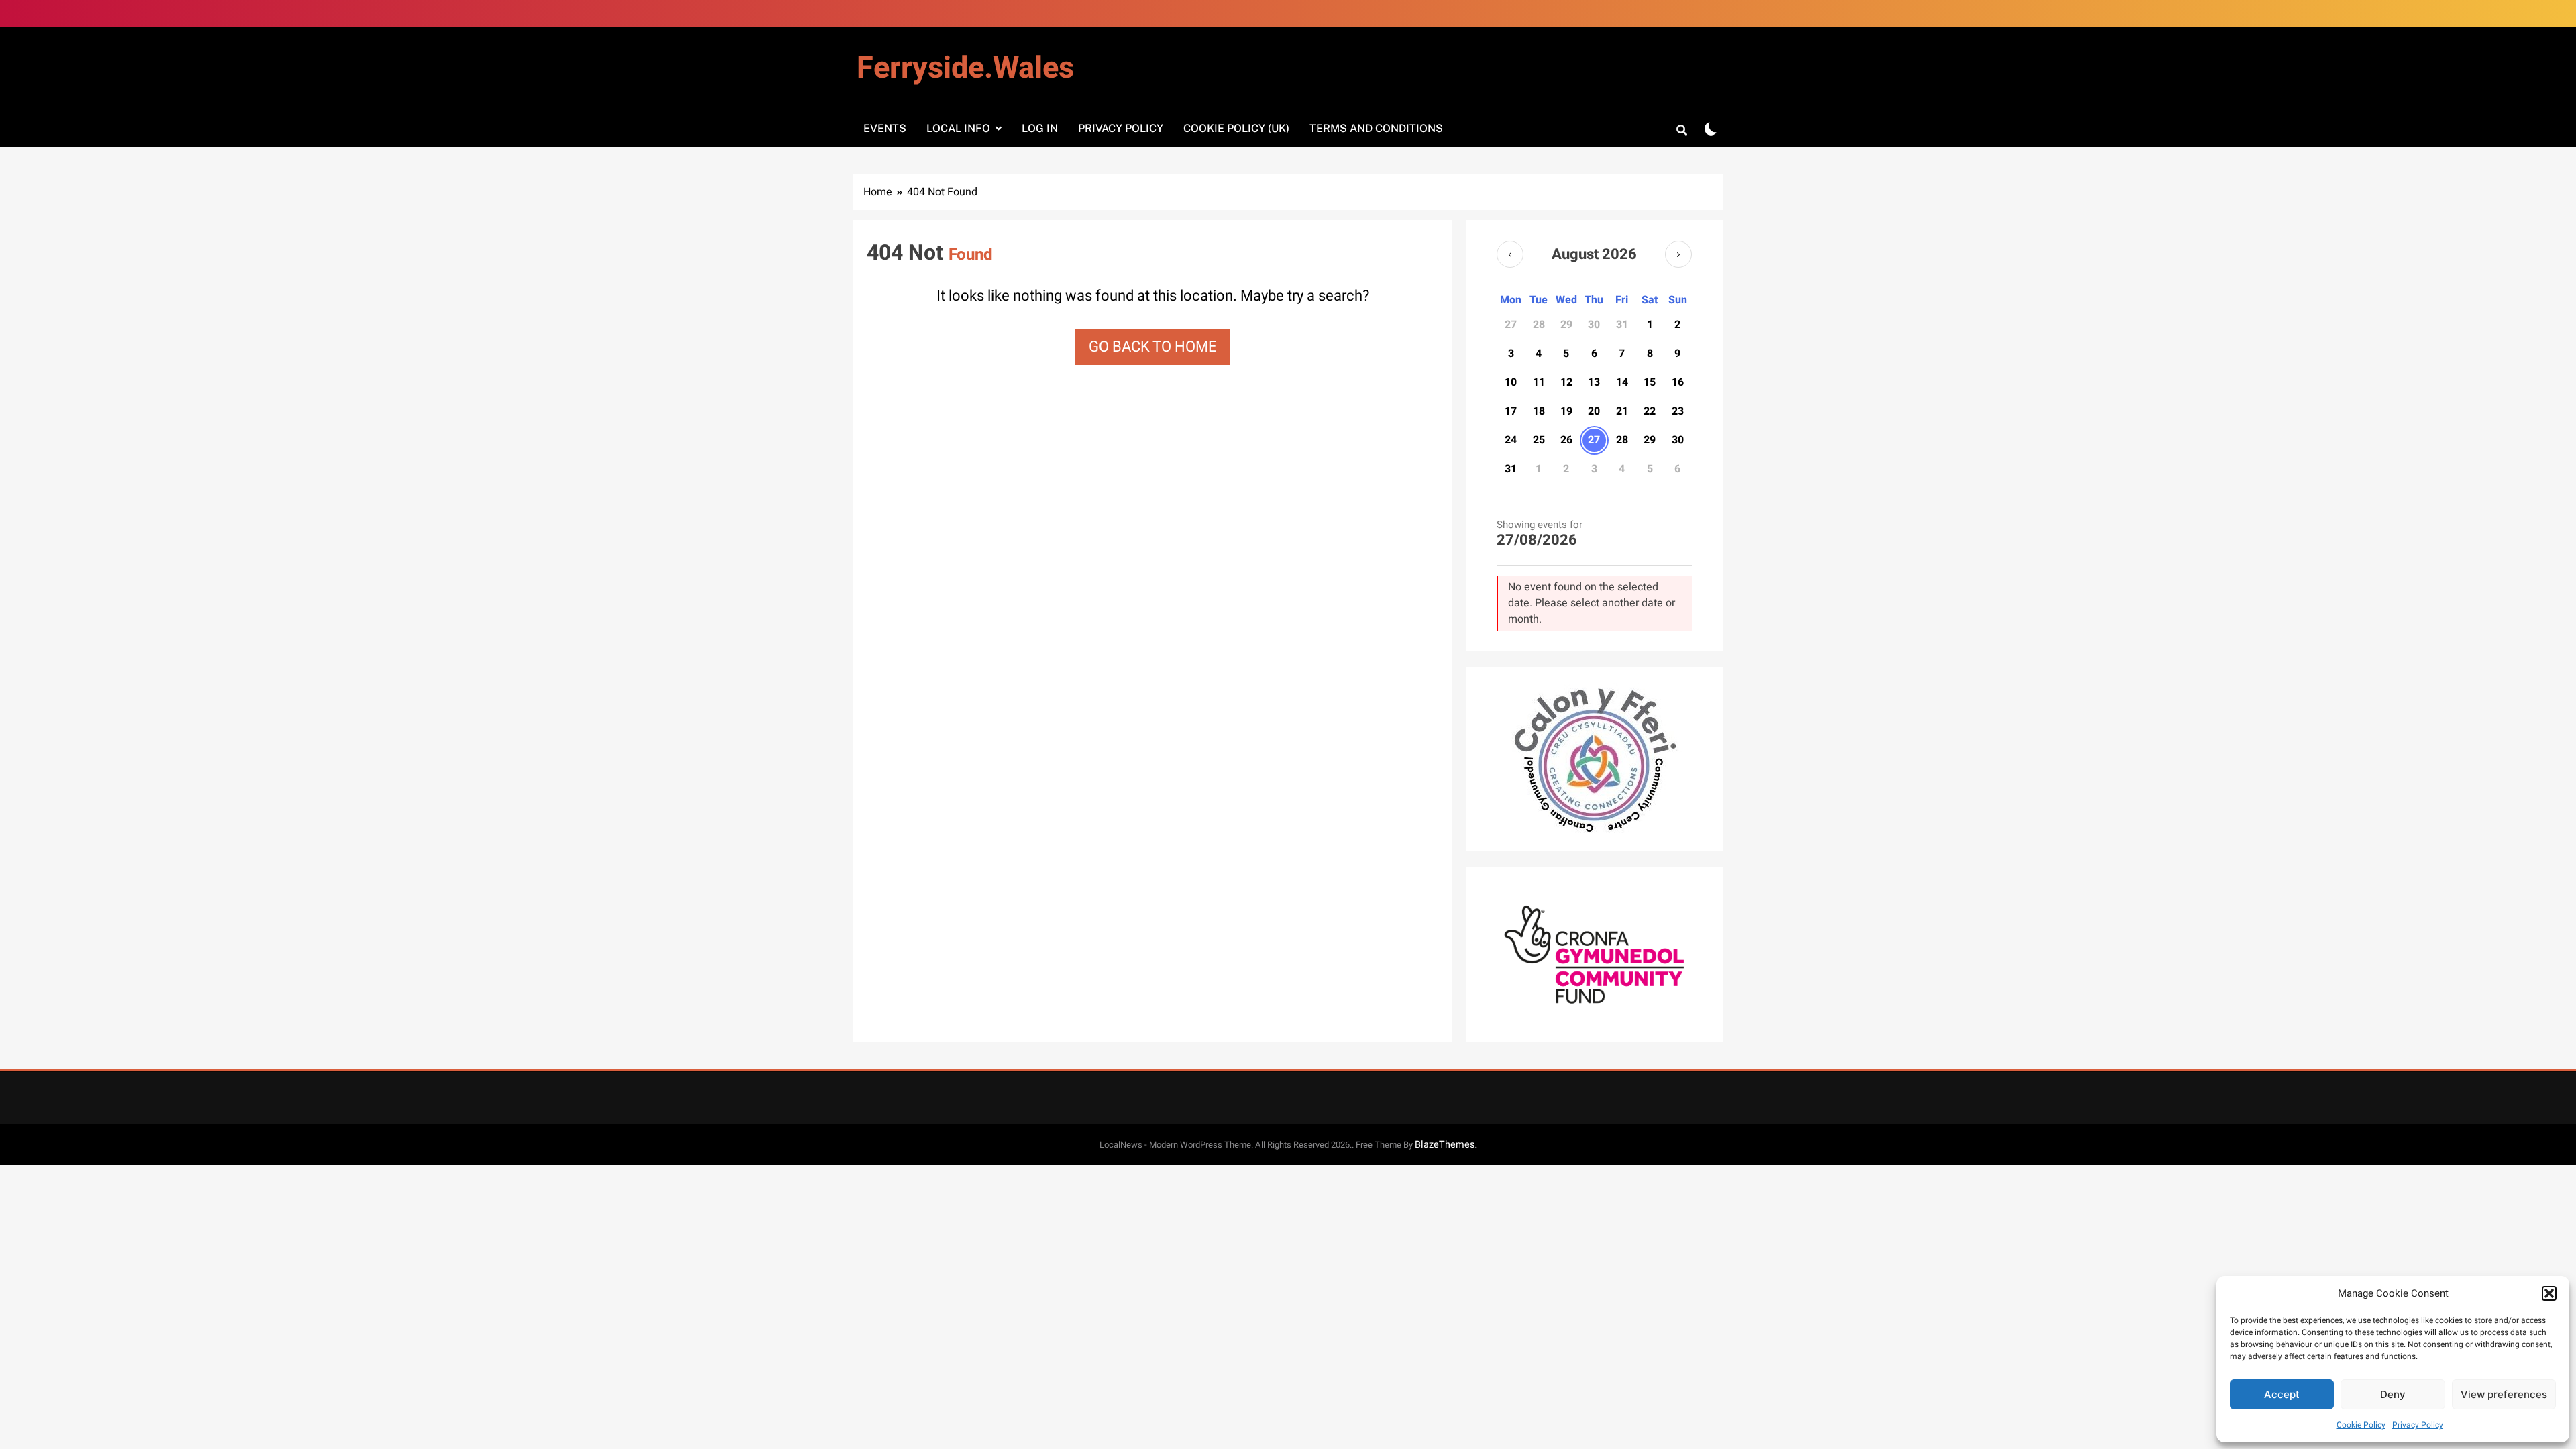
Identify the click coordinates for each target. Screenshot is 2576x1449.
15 (1650, 382)
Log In (1040, 128)
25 (1539, 440)
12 (1566, 382)
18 (1539, 411)
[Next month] (1678, 254)
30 (1678, 440)
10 (1511, 382)
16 (1678, 382)
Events (885, 128)
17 (1511, 411)
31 (1511, 469)
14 (1622, 382)
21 (1622, 411)
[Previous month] (1510, 254)
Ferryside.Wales (965, 68)
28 (1622, 440)
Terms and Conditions (1376, 128)
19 (1566, 411)
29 (1650, 440)
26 (1566, 440)
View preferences (2504, 1394)
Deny (2393, 1394)
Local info (958, 128)
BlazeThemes (1445, 1145)
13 (1594, 382)
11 (1539, 382)
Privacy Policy (2418, 1425)
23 (1678, 411)
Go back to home (1153, 347)
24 (1511, 440)
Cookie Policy (2361, 1425)
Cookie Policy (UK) (1236, 128)
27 (1594, 440)
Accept (2282, 1394)
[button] (2549, 1293)
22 (1650, 411)
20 (1594, 411)
